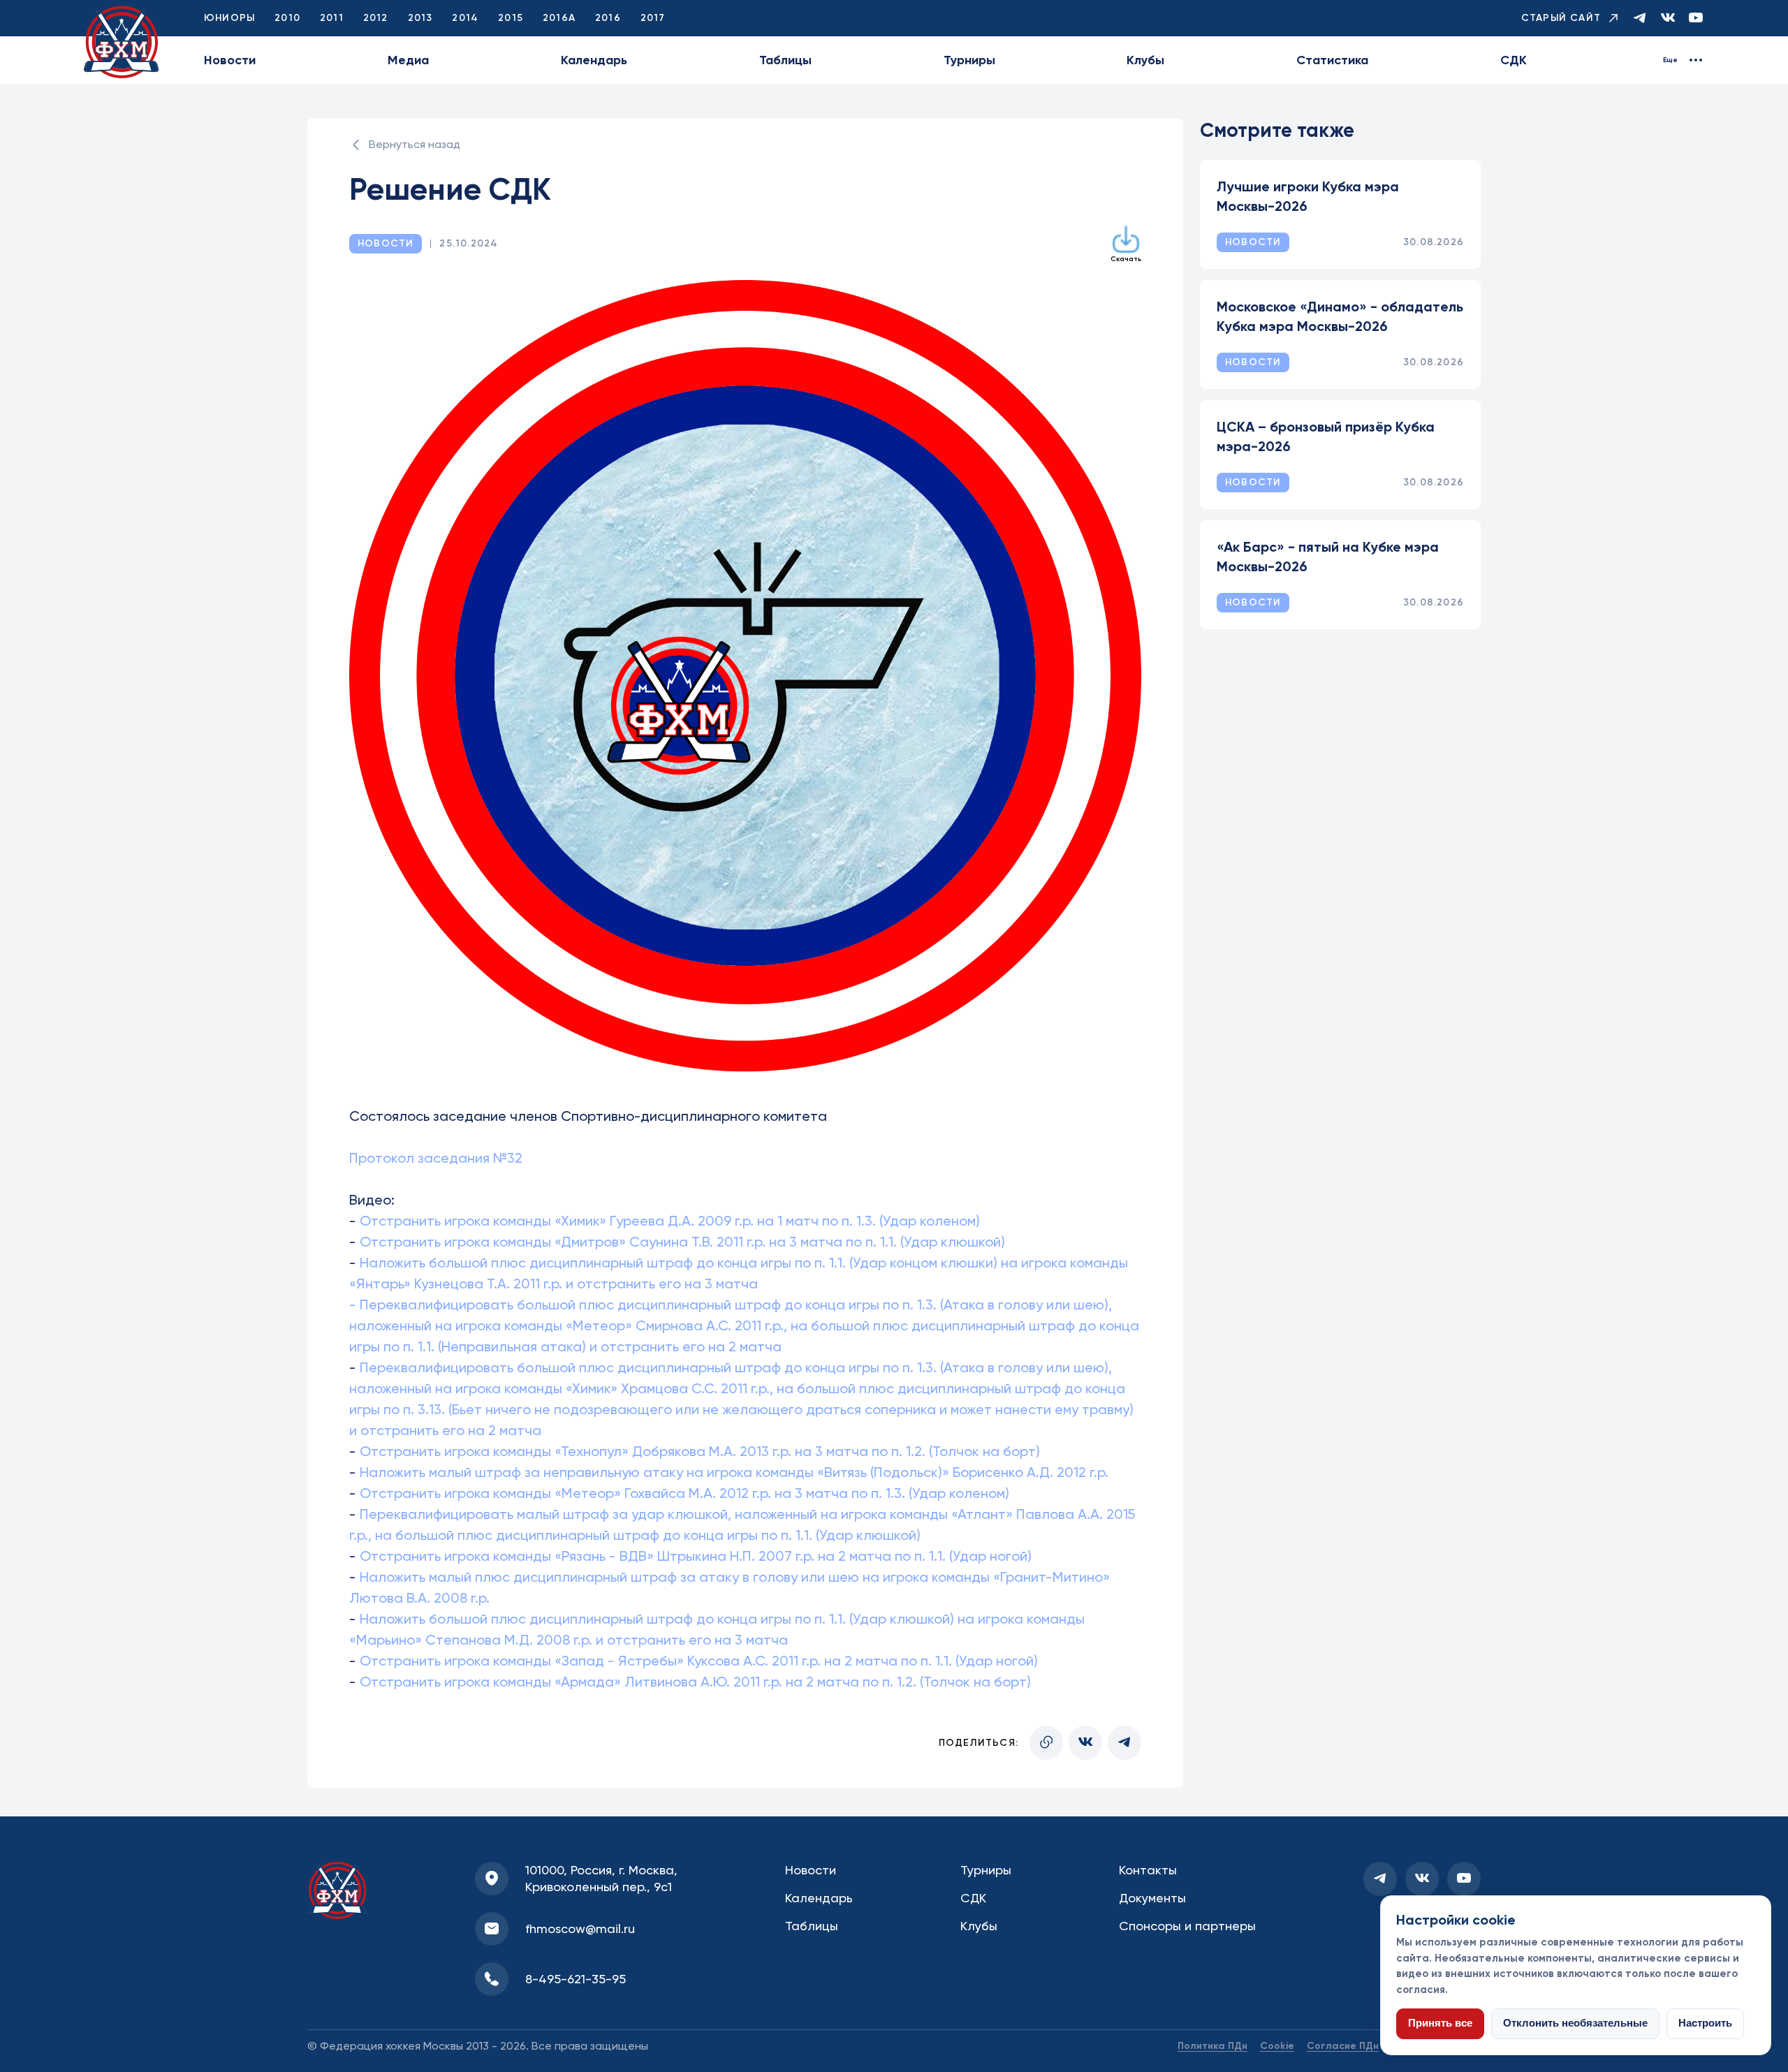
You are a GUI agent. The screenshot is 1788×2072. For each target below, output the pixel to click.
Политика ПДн (1212, 2046)
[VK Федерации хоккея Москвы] (1668, 19)
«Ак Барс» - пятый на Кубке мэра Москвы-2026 (1328, 557)
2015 (511, 18)
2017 (653, 18)
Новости (230, 60)
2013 (420, 18)
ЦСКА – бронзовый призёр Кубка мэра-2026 (1326, 436)
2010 (287, 18)
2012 (376, 18)
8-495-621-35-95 (576, 1979)
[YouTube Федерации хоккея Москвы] (1696, 19)
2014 (465, 18)
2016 (608, 18)
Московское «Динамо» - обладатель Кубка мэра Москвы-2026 (1340, 316)
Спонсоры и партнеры (1187, 1926)
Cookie (1277, 2046)
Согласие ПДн (1343, 2046)
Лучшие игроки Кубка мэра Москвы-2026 (1308, 196)
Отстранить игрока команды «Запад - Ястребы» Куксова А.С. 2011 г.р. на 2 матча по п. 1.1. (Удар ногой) (699, 1661)
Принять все (1440, 2023)
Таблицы (785, 60)
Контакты (1148, 1870)
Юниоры (229, 18)
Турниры (969, 60)
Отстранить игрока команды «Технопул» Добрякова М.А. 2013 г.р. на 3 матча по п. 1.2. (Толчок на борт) (698, 1451)
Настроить (1705, 2023)
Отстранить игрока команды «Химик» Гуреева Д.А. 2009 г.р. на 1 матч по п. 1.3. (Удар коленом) (670, 1221)
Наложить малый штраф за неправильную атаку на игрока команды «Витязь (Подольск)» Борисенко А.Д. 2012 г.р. (732, 1472)
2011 (332, 18)
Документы (1152, 1898)
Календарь (594, 60)
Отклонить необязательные (1575, 2023)
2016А (559, 18)
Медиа (408, 60)
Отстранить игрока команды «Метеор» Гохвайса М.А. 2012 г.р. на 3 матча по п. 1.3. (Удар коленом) (684, 1493)
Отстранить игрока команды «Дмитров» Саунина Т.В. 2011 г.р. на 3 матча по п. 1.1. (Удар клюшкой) (682, 1242)
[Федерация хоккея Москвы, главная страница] (122, 42)
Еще (1670, 60)
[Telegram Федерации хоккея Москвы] (1640, 19)
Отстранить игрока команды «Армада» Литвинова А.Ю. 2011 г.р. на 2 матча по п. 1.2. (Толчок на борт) (695, 1682)
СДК (1514, 60)
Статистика (1332, 60)
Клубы (1145, 60)
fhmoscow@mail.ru (580, 1928)
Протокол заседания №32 (436, 1158)
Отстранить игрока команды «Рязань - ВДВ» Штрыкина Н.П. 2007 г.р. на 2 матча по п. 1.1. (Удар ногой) (696, 1556)
